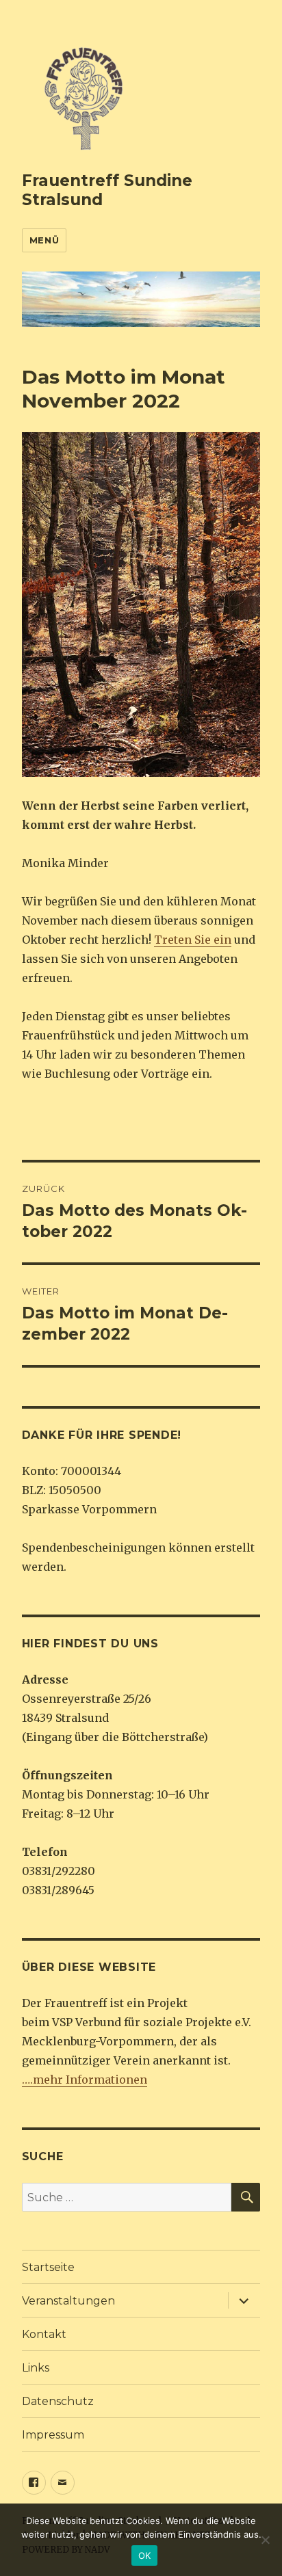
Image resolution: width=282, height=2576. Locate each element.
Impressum (53, 2435)
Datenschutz (58, 2401)
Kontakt (44, 2334)
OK (145, 2555)
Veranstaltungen (68, 2301)
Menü (44, 240)
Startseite (48, 2267)
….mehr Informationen (85, 2080)
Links (36, 2368)
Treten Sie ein (193, 940)
